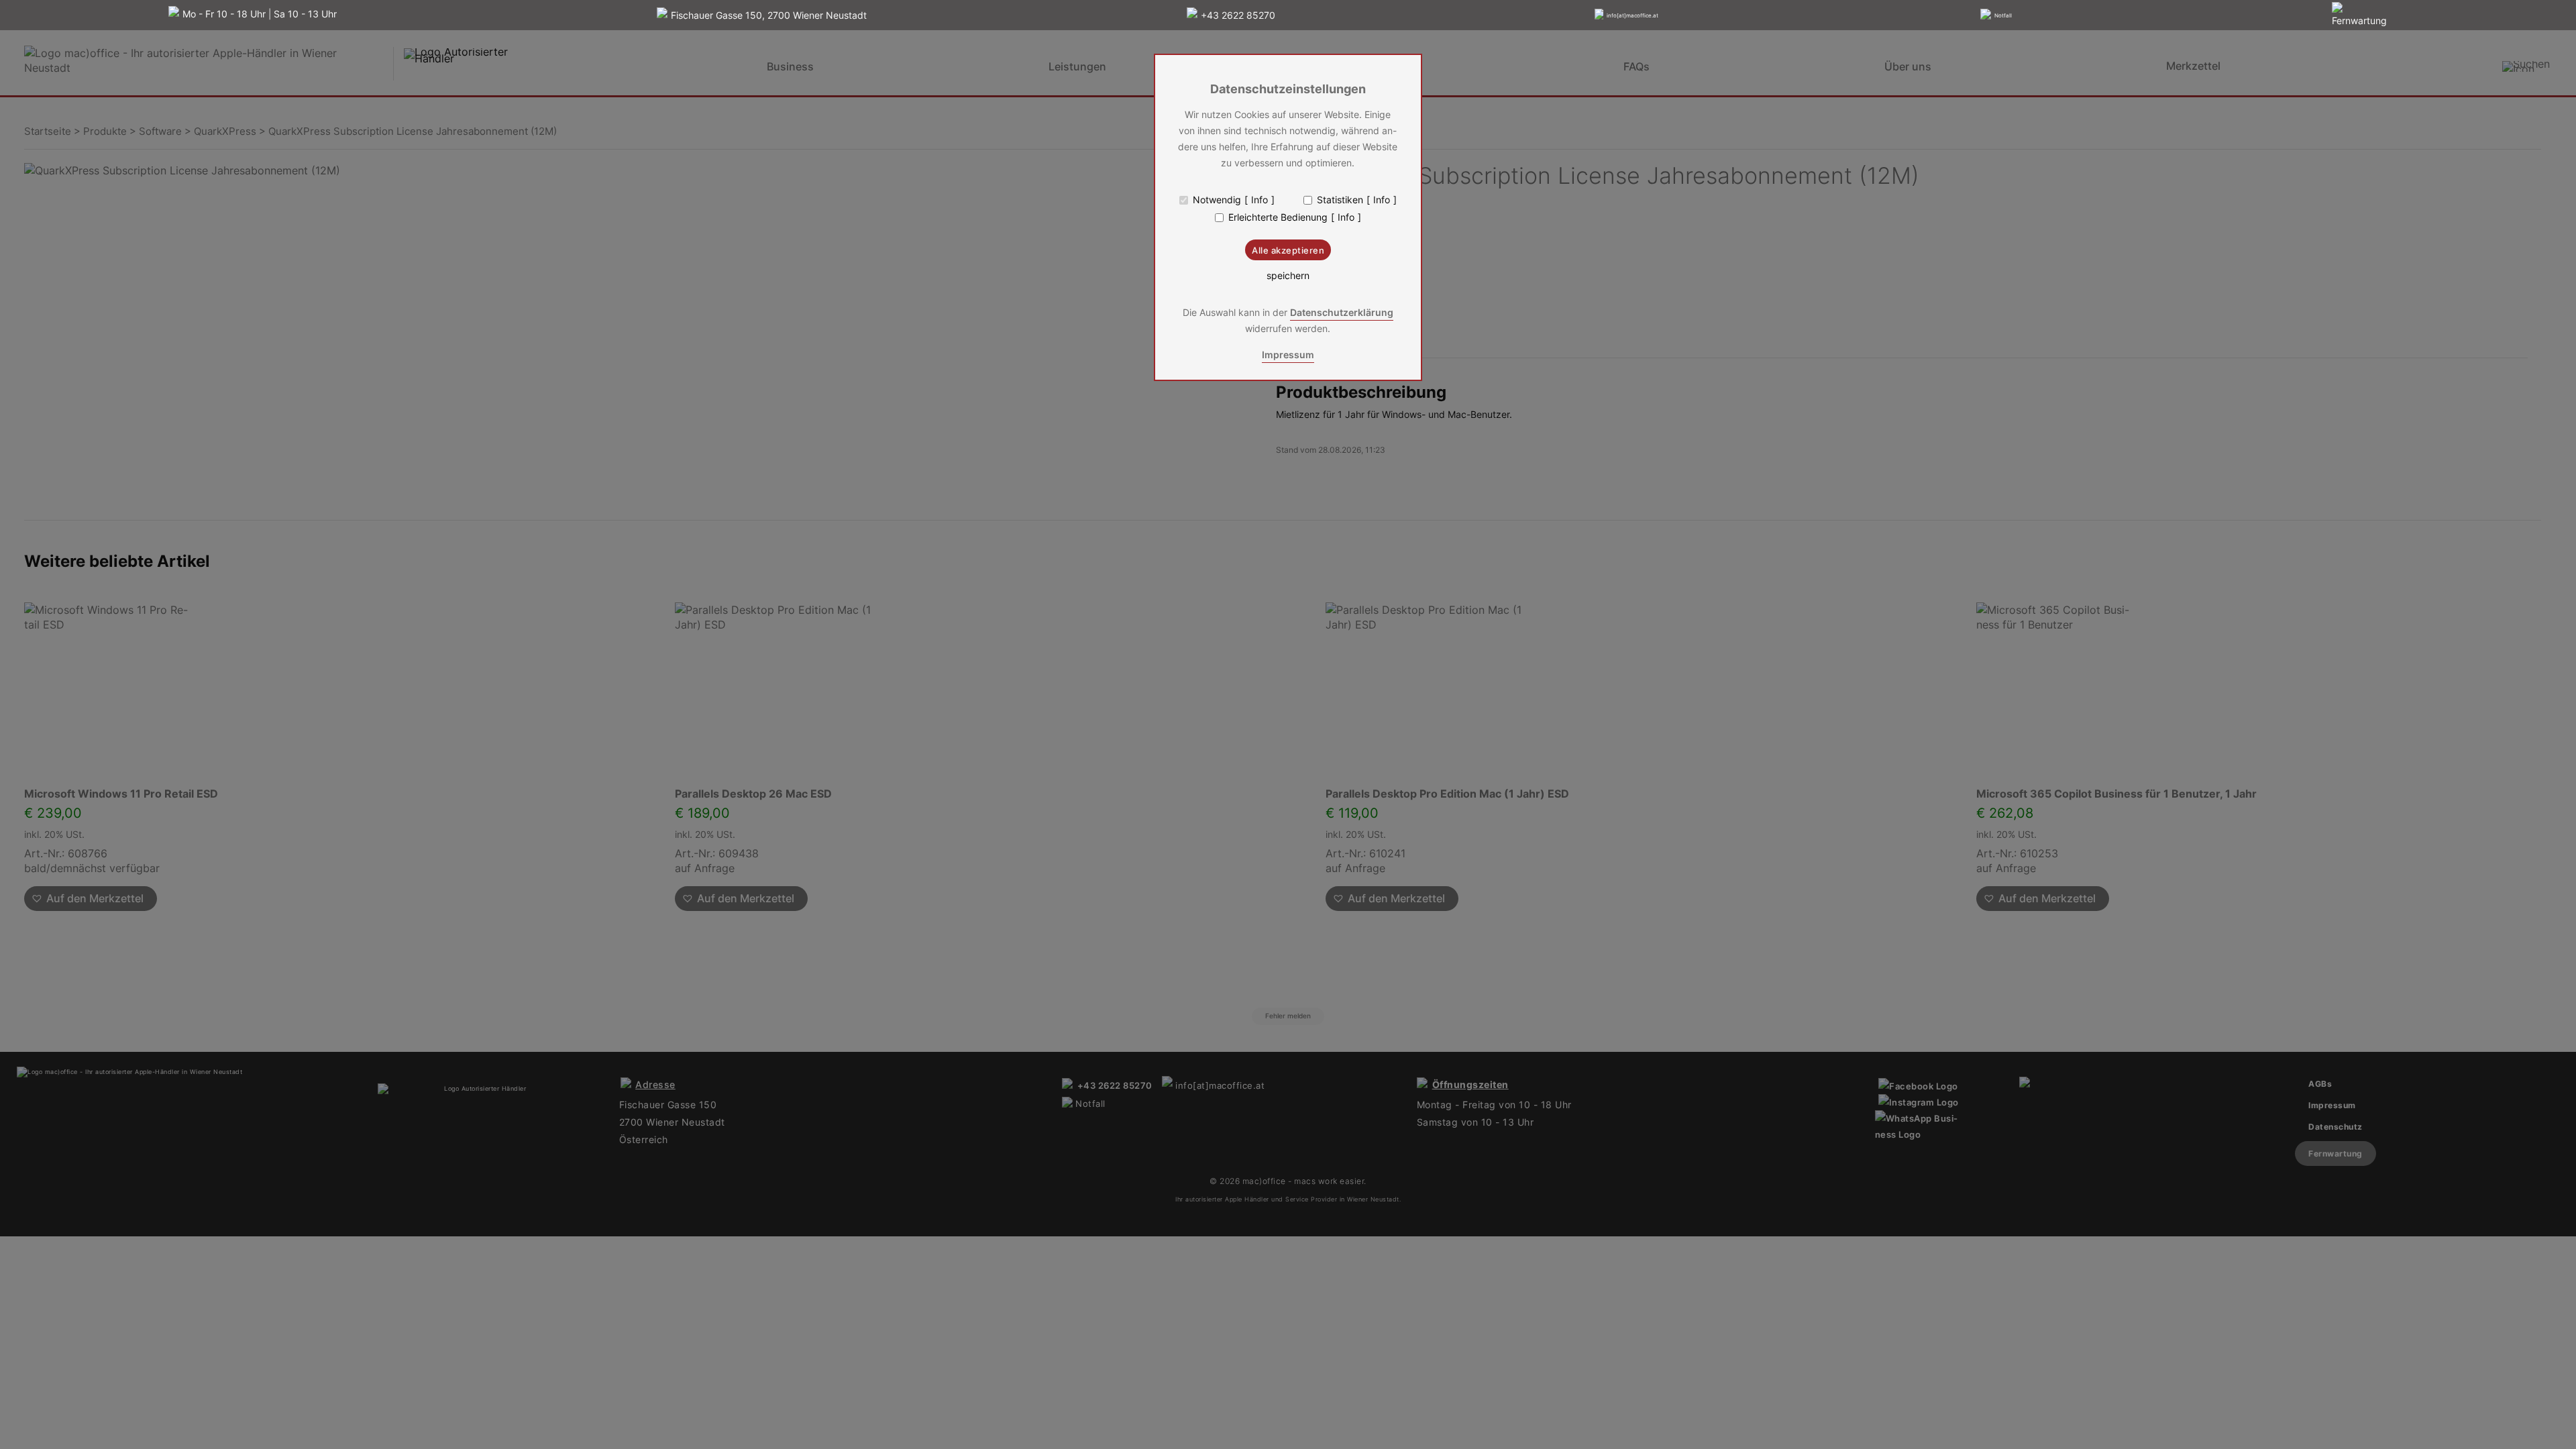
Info (1259, 200)
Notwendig (1217, 200)
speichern (1288, 276)
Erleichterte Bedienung (1278, 217)
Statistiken (1340, 200)
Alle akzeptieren (1288, 250)
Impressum (1288, 355)
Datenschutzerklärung (1342, 312)
